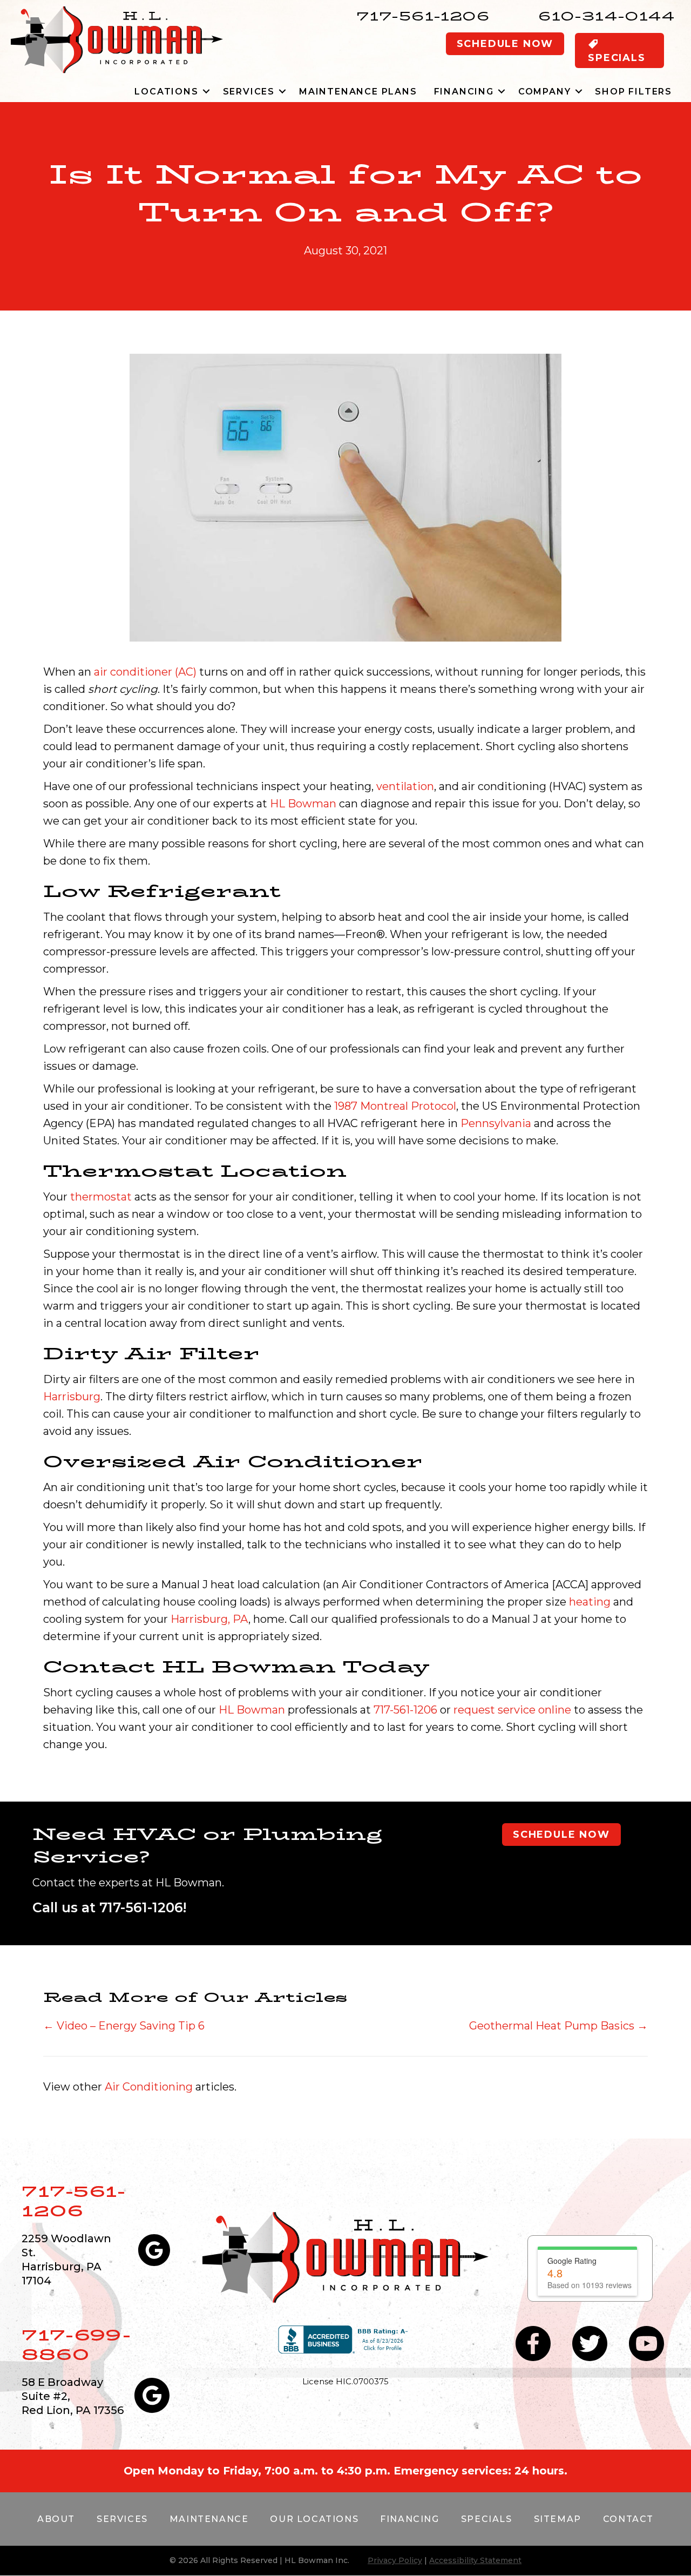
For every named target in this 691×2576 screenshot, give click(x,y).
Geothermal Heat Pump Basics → (558, 2026)
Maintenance (209, 2519)
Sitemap (558, 2519)
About (56, 2519)
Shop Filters (634, 92)
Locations (166, 92)
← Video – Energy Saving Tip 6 (124, 2026)
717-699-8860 (76, 2345)
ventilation (405, 786)
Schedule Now (505, 44)
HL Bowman (303, 804)
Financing (464, 92)
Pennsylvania (496, 1123)
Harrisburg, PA (209, 1619)
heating (590, 1602)
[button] (206, 92)
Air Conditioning (149, 2087)
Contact (628, 2519)
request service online (512, 1710)
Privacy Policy (395, 2560)
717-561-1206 (423, 16)
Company (545, 92)
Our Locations (314, 2519)
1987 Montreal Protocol (395, 1106)
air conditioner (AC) (145, 672)
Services (249, 92)
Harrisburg (72, 1397)
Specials (487, 2519)
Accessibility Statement (475, 2560)
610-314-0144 (607, 16)
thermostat (101, 1197)
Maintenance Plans (358, 92)
